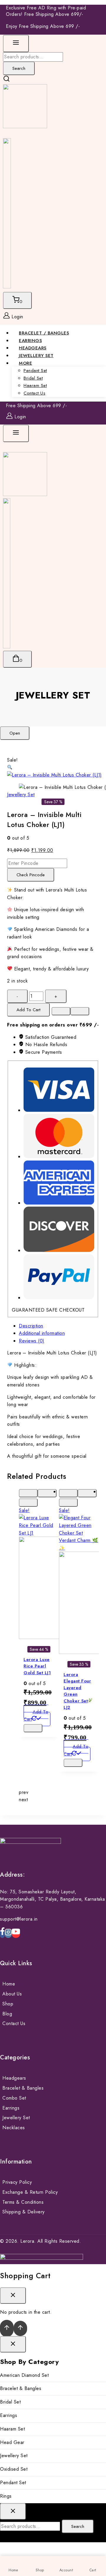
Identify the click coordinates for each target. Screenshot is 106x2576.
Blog (7, 2014)
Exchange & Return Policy (30, 2192)
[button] (10, 768)
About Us (12, 1994)
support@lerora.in (19, 1919)
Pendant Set (35, 371)
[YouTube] (16, 1934)
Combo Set (14, 2098)
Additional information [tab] (42, 1333)
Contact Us (34, 393)
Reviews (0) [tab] (32, 1341)
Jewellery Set (53, 695)
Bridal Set (33, 378)
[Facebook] (2, 1934)
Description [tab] (31, 1326)
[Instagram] (8, 1934)
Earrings (11, 2108)
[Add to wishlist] (61, 1011)
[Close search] (13, 2511)
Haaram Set (35, 385)
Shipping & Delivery (24, 2212)
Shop (8, 2004)
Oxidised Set (14, 2469)
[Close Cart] (13, 2296)
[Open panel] (16, 44)
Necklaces (14, 2128)
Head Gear (12, 2442)
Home (9, 1984)
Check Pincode (31, 875)
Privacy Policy (17, 2182)
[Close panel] (13, 2344)
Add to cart (28, 1010)
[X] (7, 287)
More (25, 363)
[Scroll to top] (7, 2328)
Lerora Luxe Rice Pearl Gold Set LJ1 (37, 1666)
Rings (6, 2496)
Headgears (14, 2078)
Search (19, 68)
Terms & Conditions (23, 2202)
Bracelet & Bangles (23, 2088)
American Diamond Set (24, 2375)
